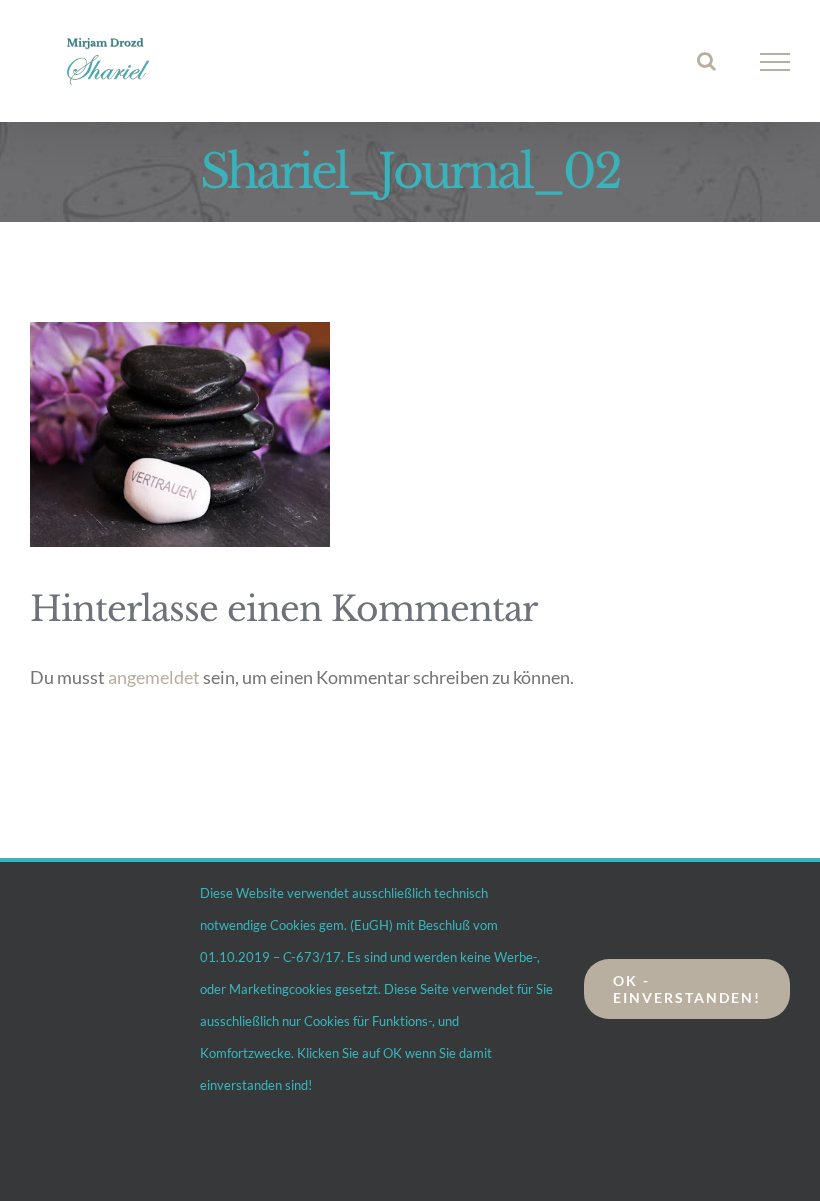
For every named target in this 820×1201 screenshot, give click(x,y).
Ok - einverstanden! (687, 989)
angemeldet (154, 677)
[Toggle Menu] (775, 62)
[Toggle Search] (706, 61)
